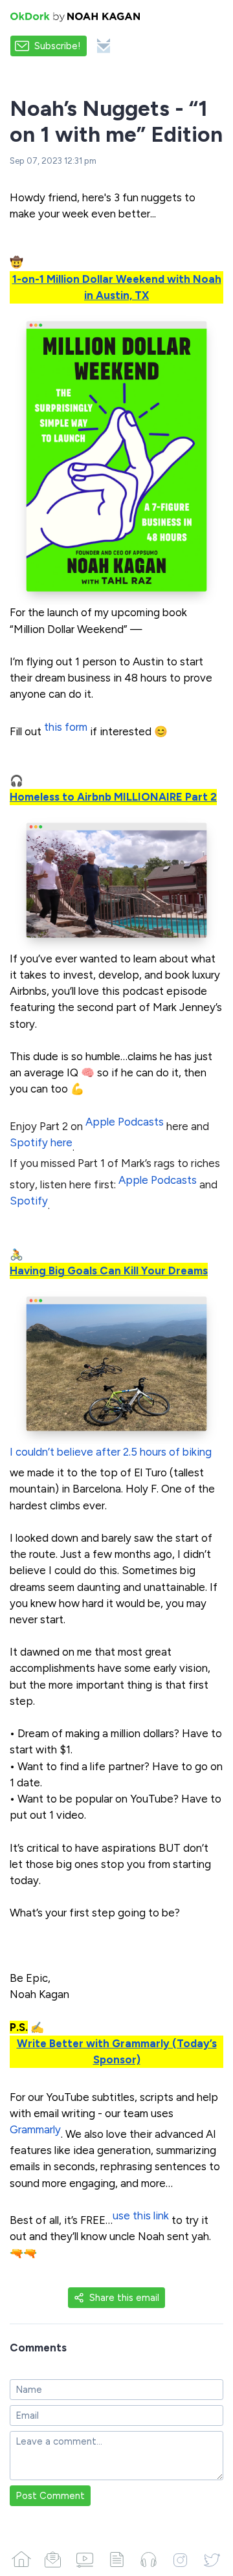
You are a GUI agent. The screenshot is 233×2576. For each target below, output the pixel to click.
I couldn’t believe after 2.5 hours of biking (111, 1452)
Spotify (29, 1201)
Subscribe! (58, 46)
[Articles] (116, 2559)
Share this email (124, 2298)
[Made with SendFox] (104, 46)
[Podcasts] (149, 2559)
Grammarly (35, 2129)
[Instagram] (180, 2559)
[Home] (21, 2559)
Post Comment (50, 2496)
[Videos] (84, 2559)
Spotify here (41, 1142)
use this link (141, 2215)
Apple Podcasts (125, 1122)
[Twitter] (212, 2559)
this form (66, 727)
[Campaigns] (53, 2559)
